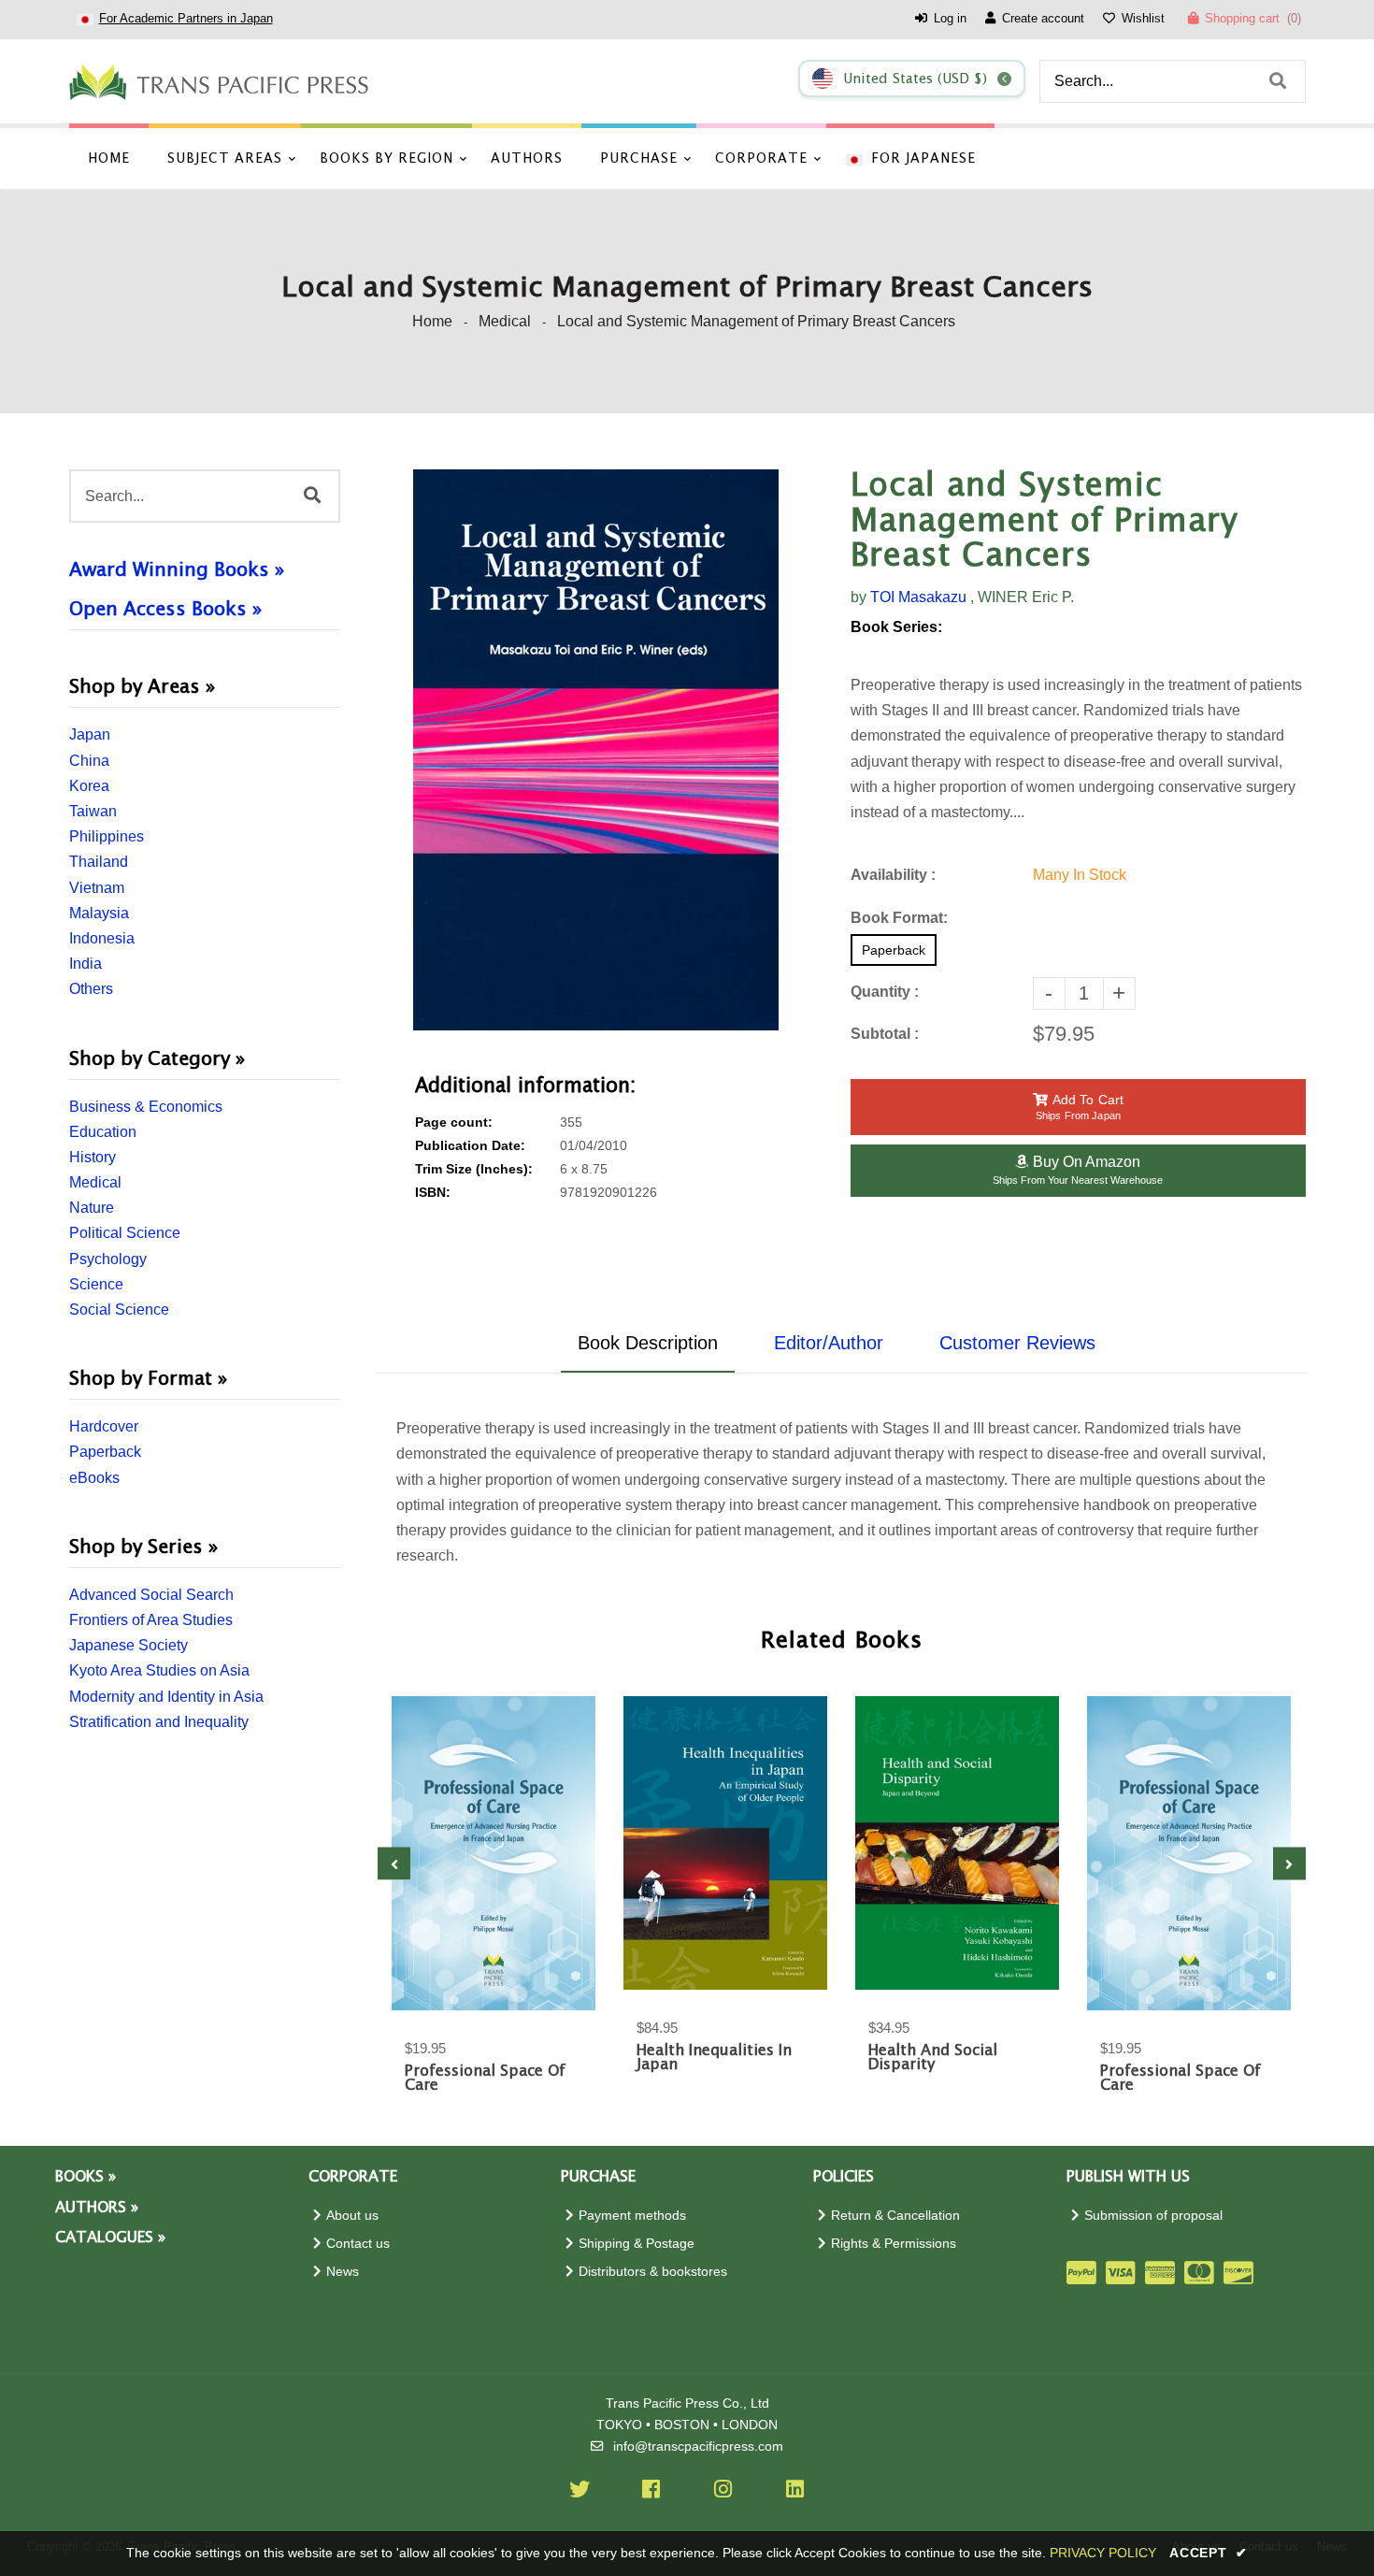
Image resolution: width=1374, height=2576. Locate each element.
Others (91, 989)
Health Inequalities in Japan (714, 2058)
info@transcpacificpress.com (698, 2446)
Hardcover (104, 1426)
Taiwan (93, 811)
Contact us (358, 2244)
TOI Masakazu (918, 597)
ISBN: (433, 1193)
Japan (90, 734)
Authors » (97, 2208)
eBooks (94, 1478)
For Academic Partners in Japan (186, 18)
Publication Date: (470, 1146)
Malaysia (99, 913)
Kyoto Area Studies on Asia (159, 1670)
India (86, 964)
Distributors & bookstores (653, 2272)
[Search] (1278, 81)
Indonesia (102, 938)
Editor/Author (829, 1343)
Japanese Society (129, 1645)
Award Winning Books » (177, 570)
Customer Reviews (1017, 1343)
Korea (89, 786)
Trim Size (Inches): (474, 1169)
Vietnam (97, 888)
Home (432, 321)
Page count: (454, 1123)
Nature (92, 1208)
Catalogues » (110, 2238)
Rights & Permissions (894, 2244)
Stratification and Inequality (159, 1722)
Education (103, 1132)
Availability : (893, 875)
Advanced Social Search (151, 1595)
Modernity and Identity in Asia (166, 1697)
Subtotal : (885, 1034)
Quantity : (885, 992)
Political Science (125, 1233)
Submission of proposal (1153, 2216)
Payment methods (632, 2216)
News (343, 2272)
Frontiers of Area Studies (151, 1620)
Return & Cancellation (895, 2216)
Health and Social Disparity (933, 2058)
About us (352, 2216)
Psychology (108, 1259)
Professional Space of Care (485, 2079)
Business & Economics (146, 1107)
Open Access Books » (165, 610)
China (89, 761)
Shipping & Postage (637, 2244)
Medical (505, 321)
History (93, 1157)
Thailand (99, 862)
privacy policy (1103, 2553)
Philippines (107, 836)
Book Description (648, 1343)
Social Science (119, 1310)
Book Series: (896, 627)
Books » (86, 2177)
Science (96, 1284)
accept (1209, 2553)
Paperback (105, 1452)
